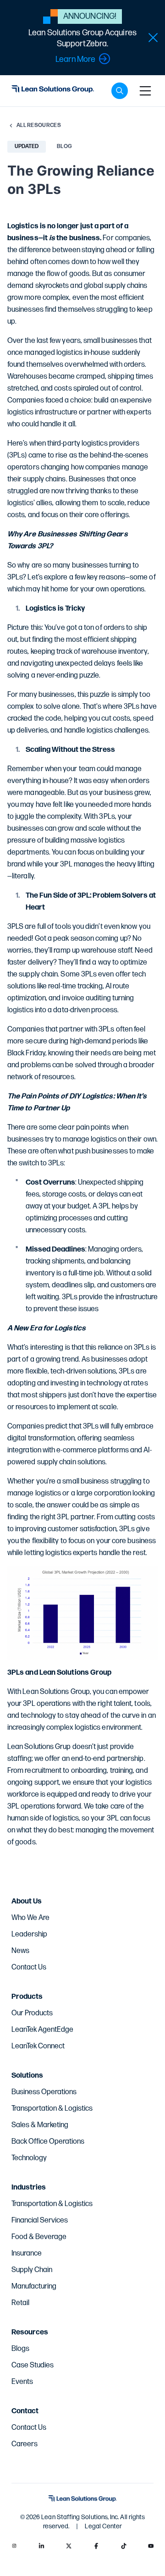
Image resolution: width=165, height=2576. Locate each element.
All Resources (39, 125)
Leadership (29, 1934)
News (20, 1951)
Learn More (75, 59)
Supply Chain (32, 2270)
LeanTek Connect (38, 2046)
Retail (20, 2303)
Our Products (32, 2013)
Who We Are (30, 1918)
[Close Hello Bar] (153, 38)
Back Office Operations (48, 2142)
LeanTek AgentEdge (42, 2030)
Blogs (20, 2349)
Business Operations (44, 2092)
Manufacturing (34, 2286)
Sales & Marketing (40, 2125)
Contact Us (29, 1967)
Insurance (27, 2253)
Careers (25, 2444)
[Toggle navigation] (145, 91)
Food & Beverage (39, 2237)
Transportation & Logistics (52, 2109)
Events (22, 2382)
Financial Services (40, 2220)
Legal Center (103, 2526)
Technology (29, 2158)
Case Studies (33, 2365)
